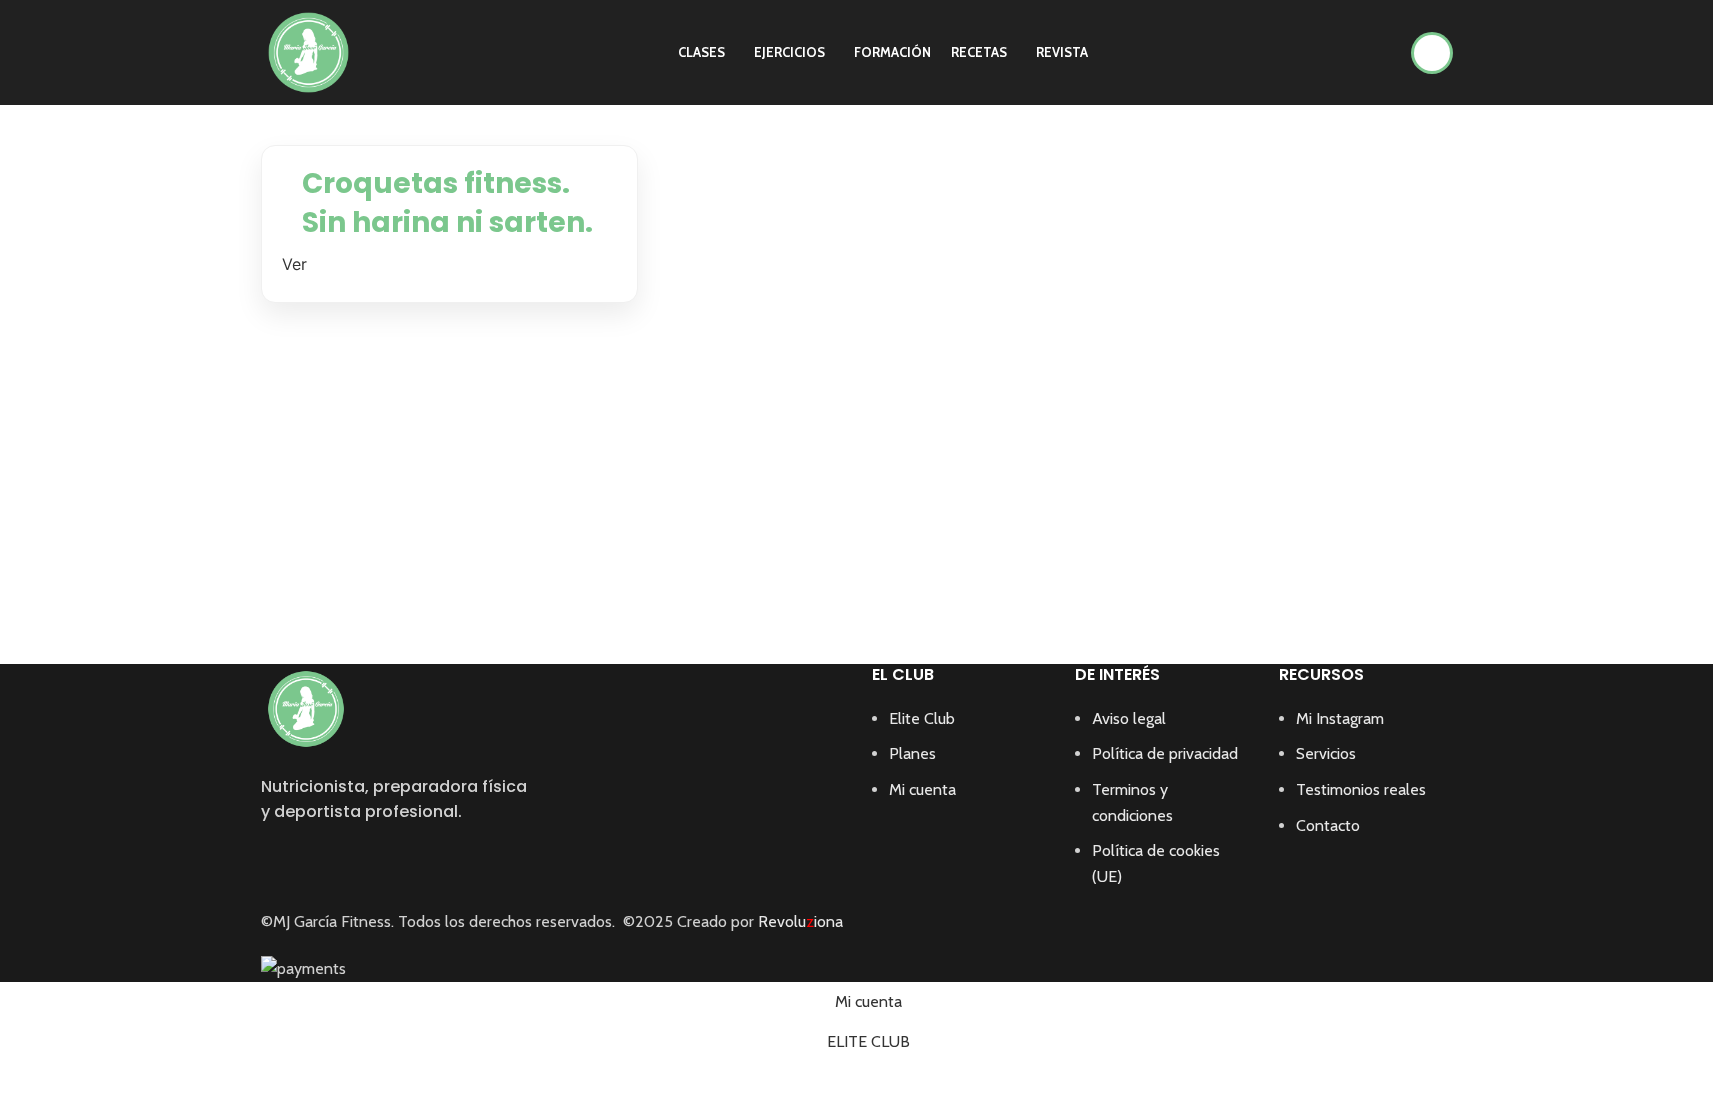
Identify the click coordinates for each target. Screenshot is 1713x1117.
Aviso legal (1129, 718)
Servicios (1326, 753)
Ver (294, 264)
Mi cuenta (922, 789)
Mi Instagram (1340, 718)
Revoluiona (798, 921)
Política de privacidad (1165, 753)
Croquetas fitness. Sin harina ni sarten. (447, 203)
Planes (912, 753)
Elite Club (922, 718)
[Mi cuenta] (1432, 53)
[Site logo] (308, 50)
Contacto (1328, 825)
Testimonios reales (1361, 789)
